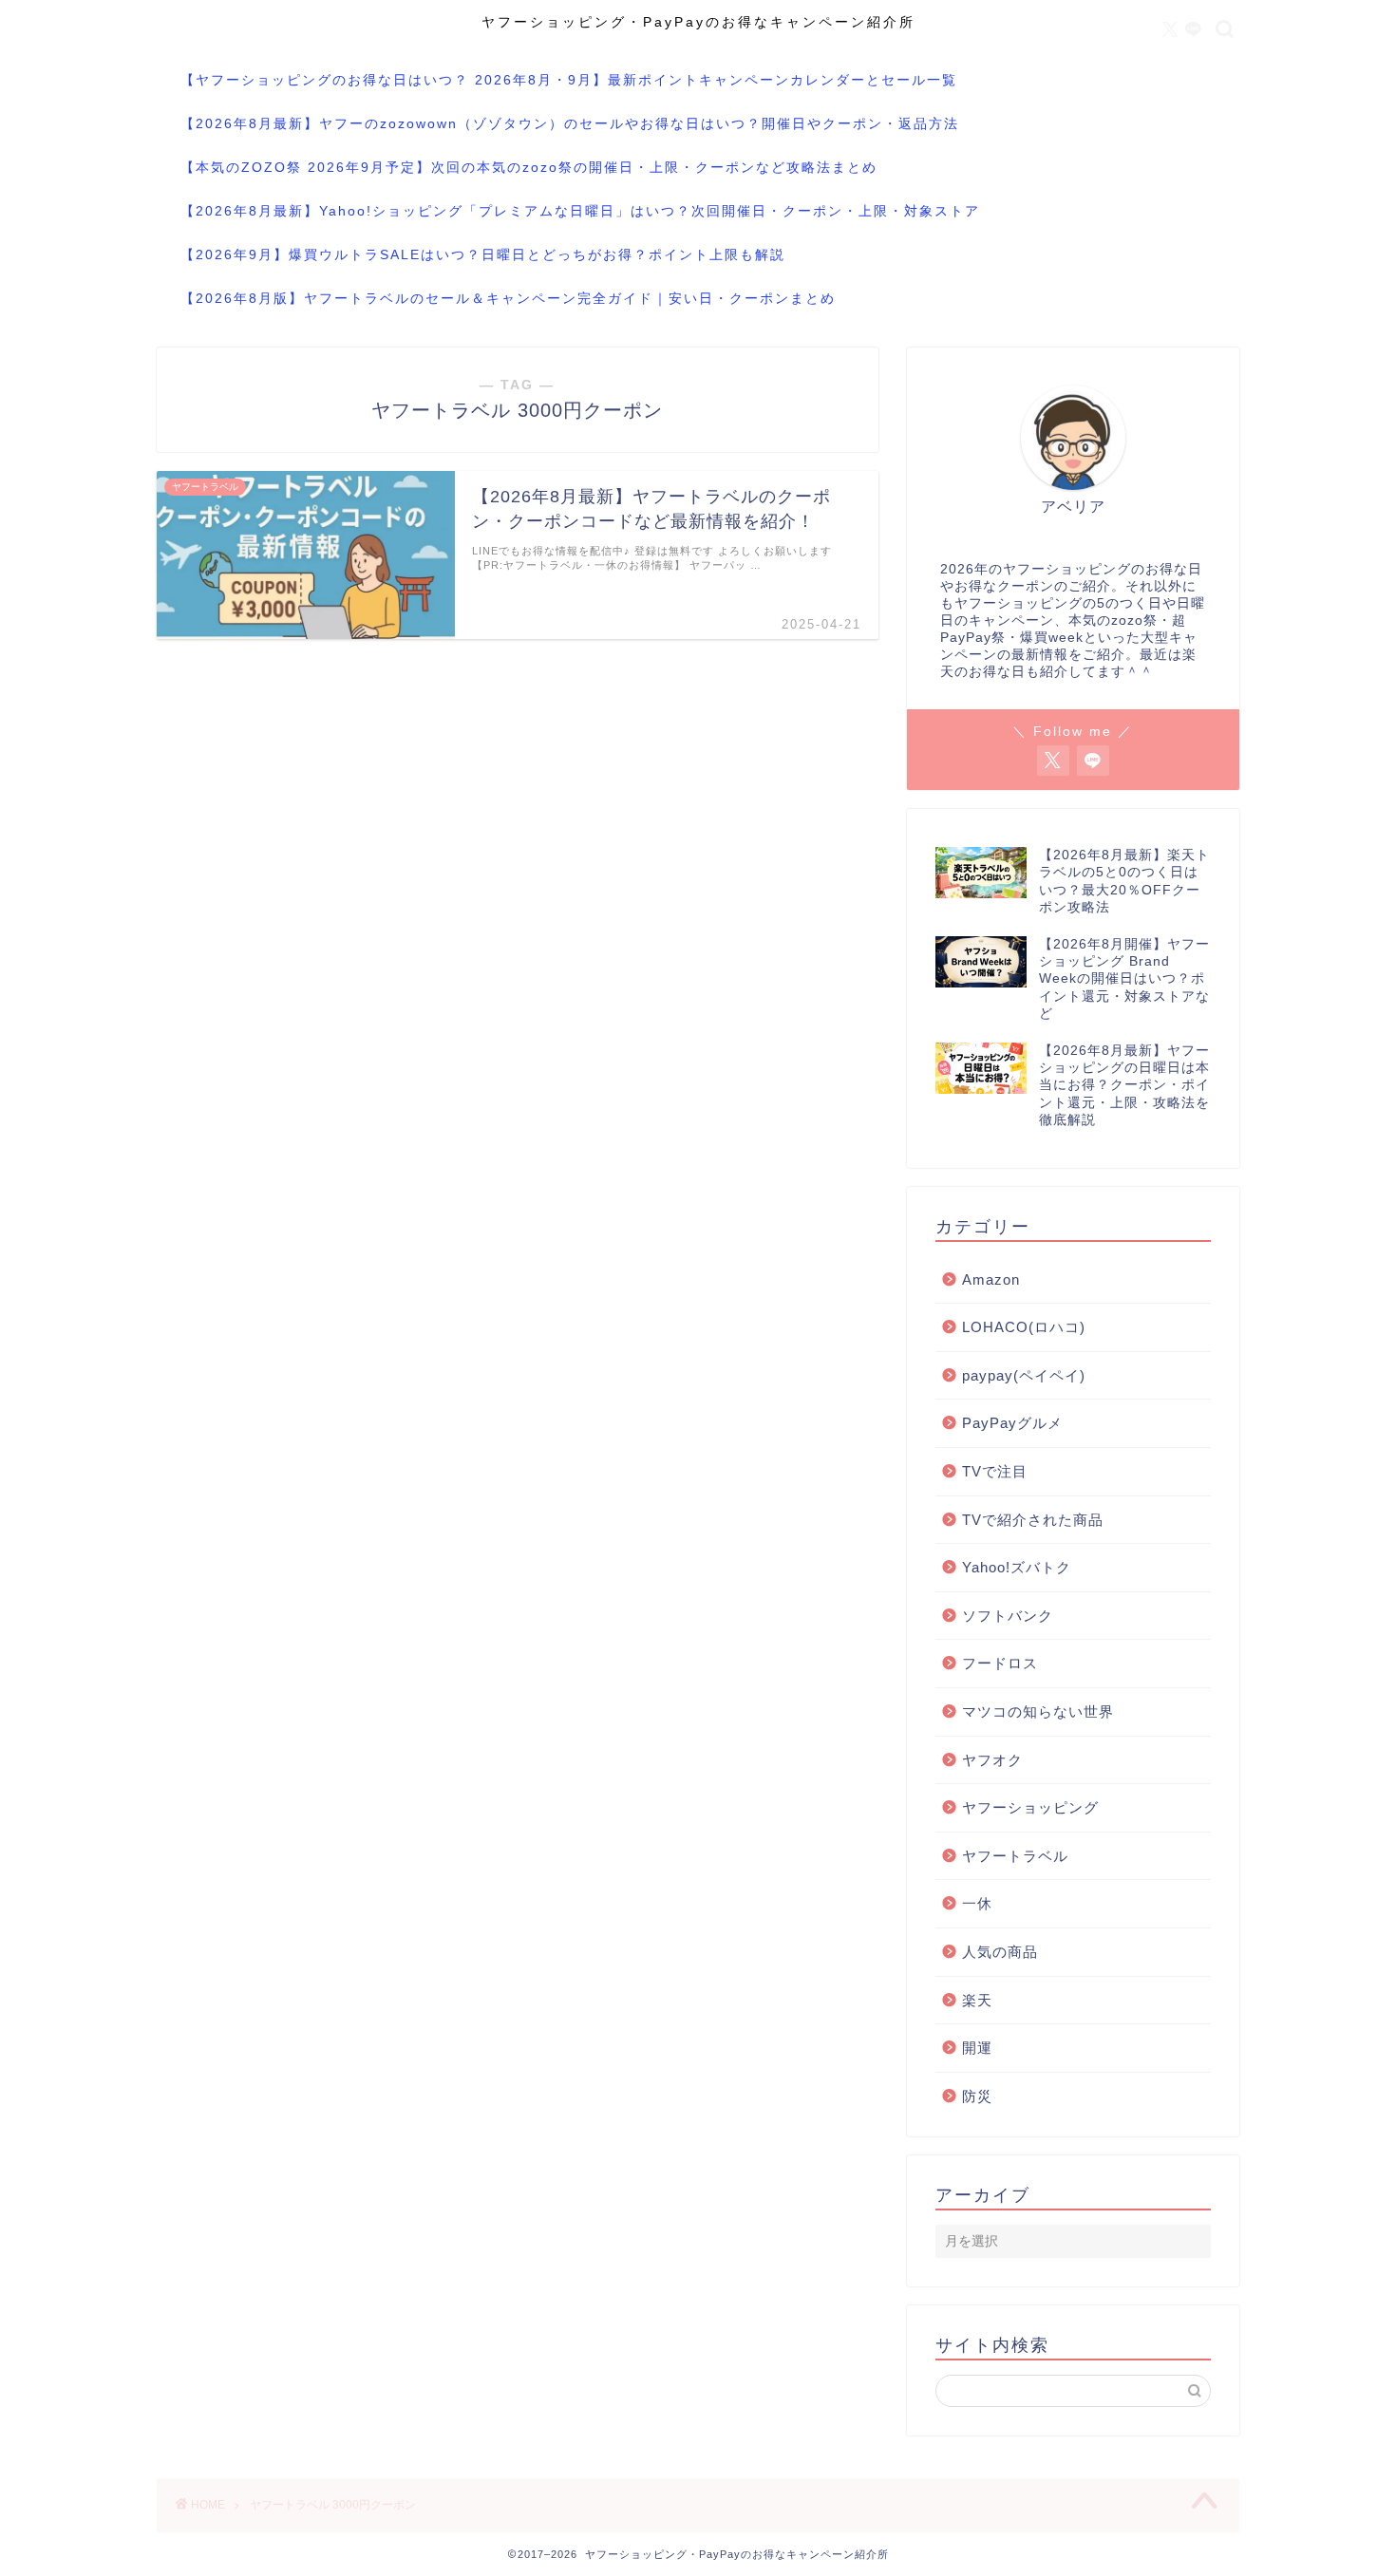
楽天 (977, 2000)
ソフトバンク (1008, 1616)
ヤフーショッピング (1030, 1807)
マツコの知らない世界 (1038, 1711)
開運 (977, 2048)
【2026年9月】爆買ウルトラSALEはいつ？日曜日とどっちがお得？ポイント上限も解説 (483, 254)
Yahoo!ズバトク (1017, 1567)
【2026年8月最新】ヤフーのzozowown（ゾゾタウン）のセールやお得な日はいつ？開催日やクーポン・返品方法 (570, 123)
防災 (977, 2096)
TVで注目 (995, 1471)
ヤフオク (992, 1760)
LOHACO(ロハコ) (1024, 1327)
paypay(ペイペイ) (1024, 1375)
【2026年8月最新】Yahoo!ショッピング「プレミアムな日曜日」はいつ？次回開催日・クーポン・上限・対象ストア (580, 211)
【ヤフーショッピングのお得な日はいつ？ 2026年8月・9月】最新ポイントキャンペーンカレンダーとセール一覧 (569, 80)
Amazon (991, 1279)
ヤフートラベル (1015, 1856)
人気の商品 (1000, 1952)
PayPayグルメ (1012, 1423)
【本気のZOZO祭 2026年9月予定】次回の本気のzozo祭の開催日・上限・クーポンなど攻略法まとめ (529, 167)
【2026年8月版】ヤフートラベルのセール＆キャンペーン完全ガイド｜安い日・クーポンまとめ (508, 298)
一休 (977, 1903)
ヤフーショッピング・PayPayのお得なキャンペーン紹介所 (698, 22)
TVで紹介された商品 (1033, 1520)
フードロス (1000, 1663)
